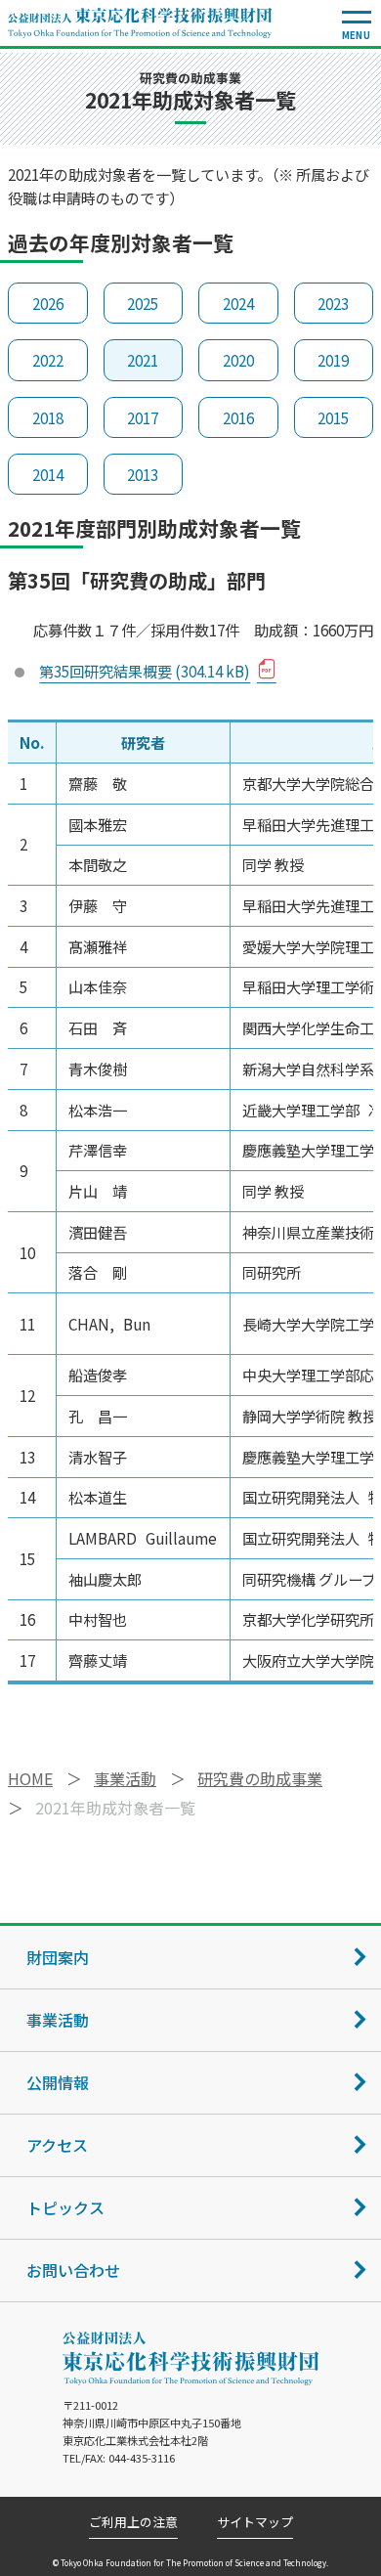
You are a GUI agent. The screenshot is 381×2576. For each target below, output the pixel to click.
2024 (238, 303)
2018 (48, 417)
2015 (333, 417)
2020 (238, 360)
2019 (333, 360)
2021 (143, 360)
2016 (238, 417)
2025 (143, 303)
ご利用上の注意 (133, 2523)
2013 (143, 474)
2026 (48, 303)
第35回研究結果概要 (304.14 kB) (145, 671)
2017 (143, 417)
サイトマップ (255, 2523)
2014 (48, 474)
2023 (333, 303)
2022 (48, 360)
